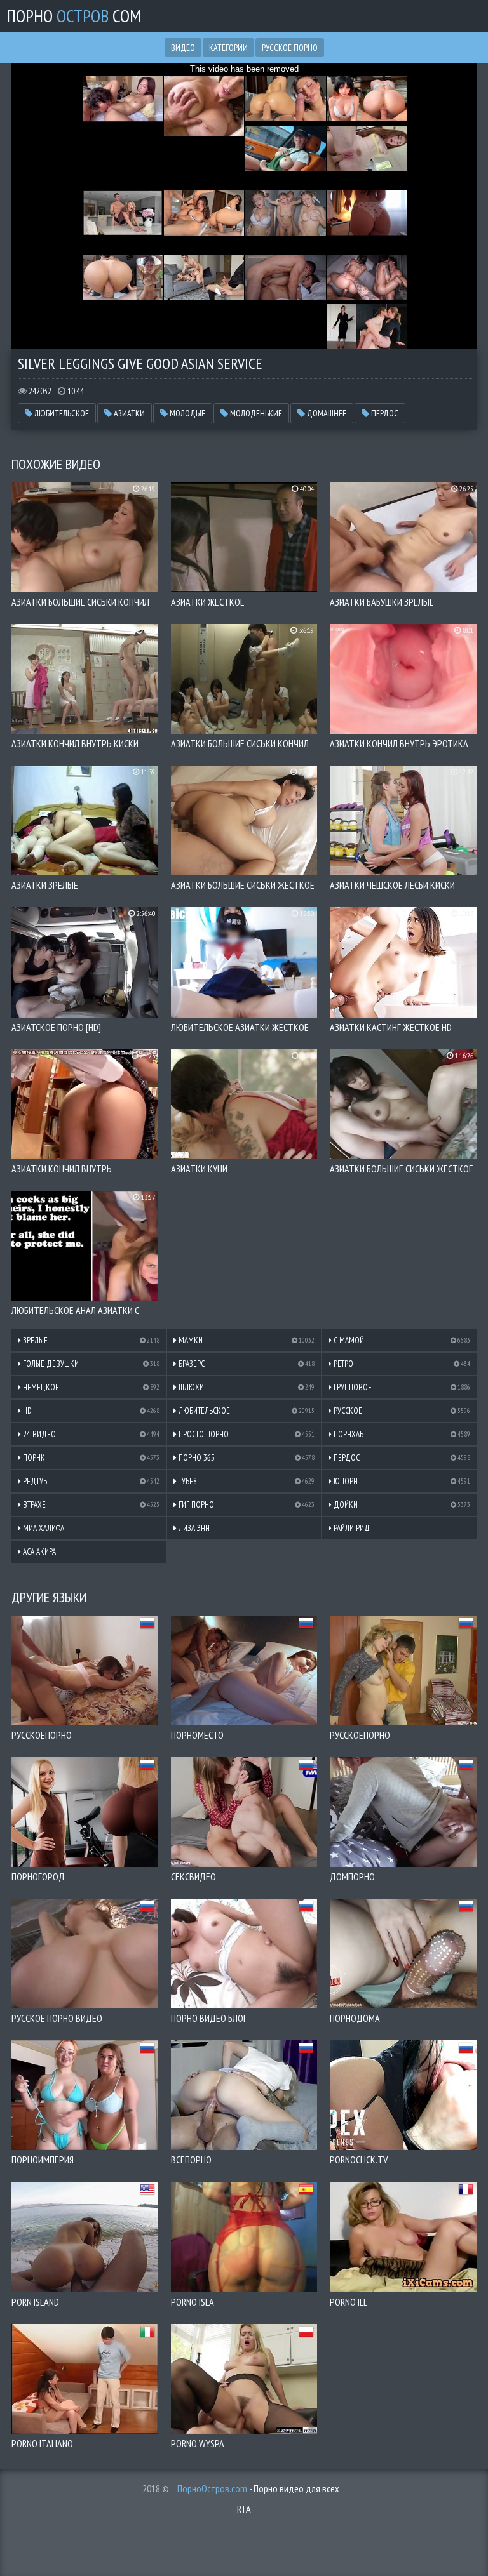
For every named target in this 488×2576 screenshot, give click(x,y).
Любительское (61, 413)
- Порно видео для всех (258, 2488)
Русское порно (290, 48)
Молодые (186, 413)
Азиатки (128, 413)
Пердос (384, 413)
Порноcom (74, 16)
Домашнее (326, 413)
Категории (228, 48)
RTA (244, 2509)
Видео (183, 48)
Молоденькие (255, 413)
